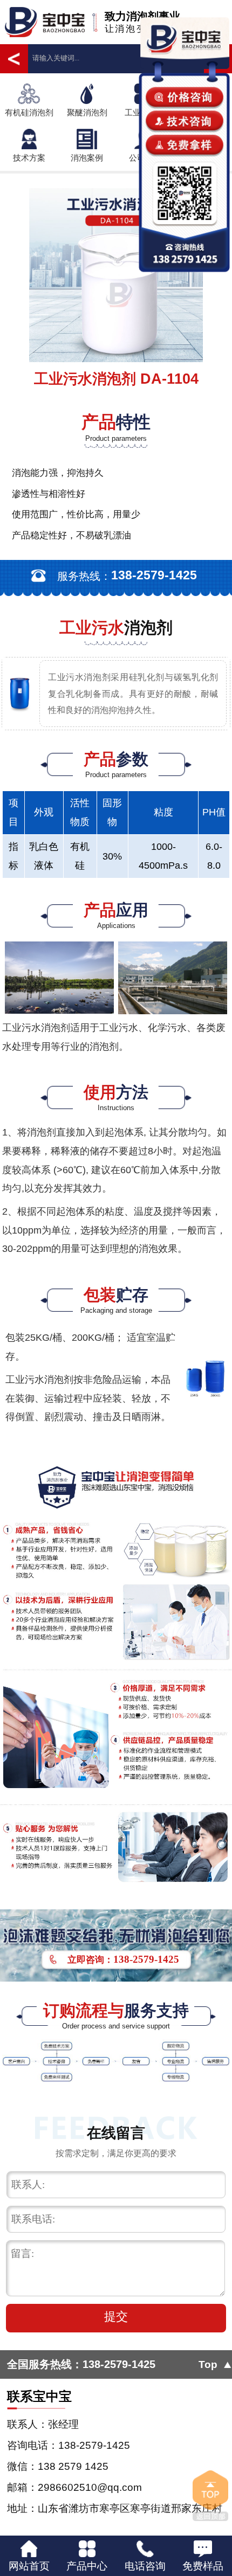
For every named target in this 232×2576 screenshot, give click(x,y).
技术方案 (29, 158)
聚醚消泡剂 (87, 113)
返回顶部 (210, 2496)
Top (208, 2364)
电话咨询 (145, 2566)
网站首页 (29, 2566)
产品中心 (87, 2566)
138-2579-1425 (119, 2364)
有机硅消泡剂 (29, 113)
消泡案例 (87, 158)
